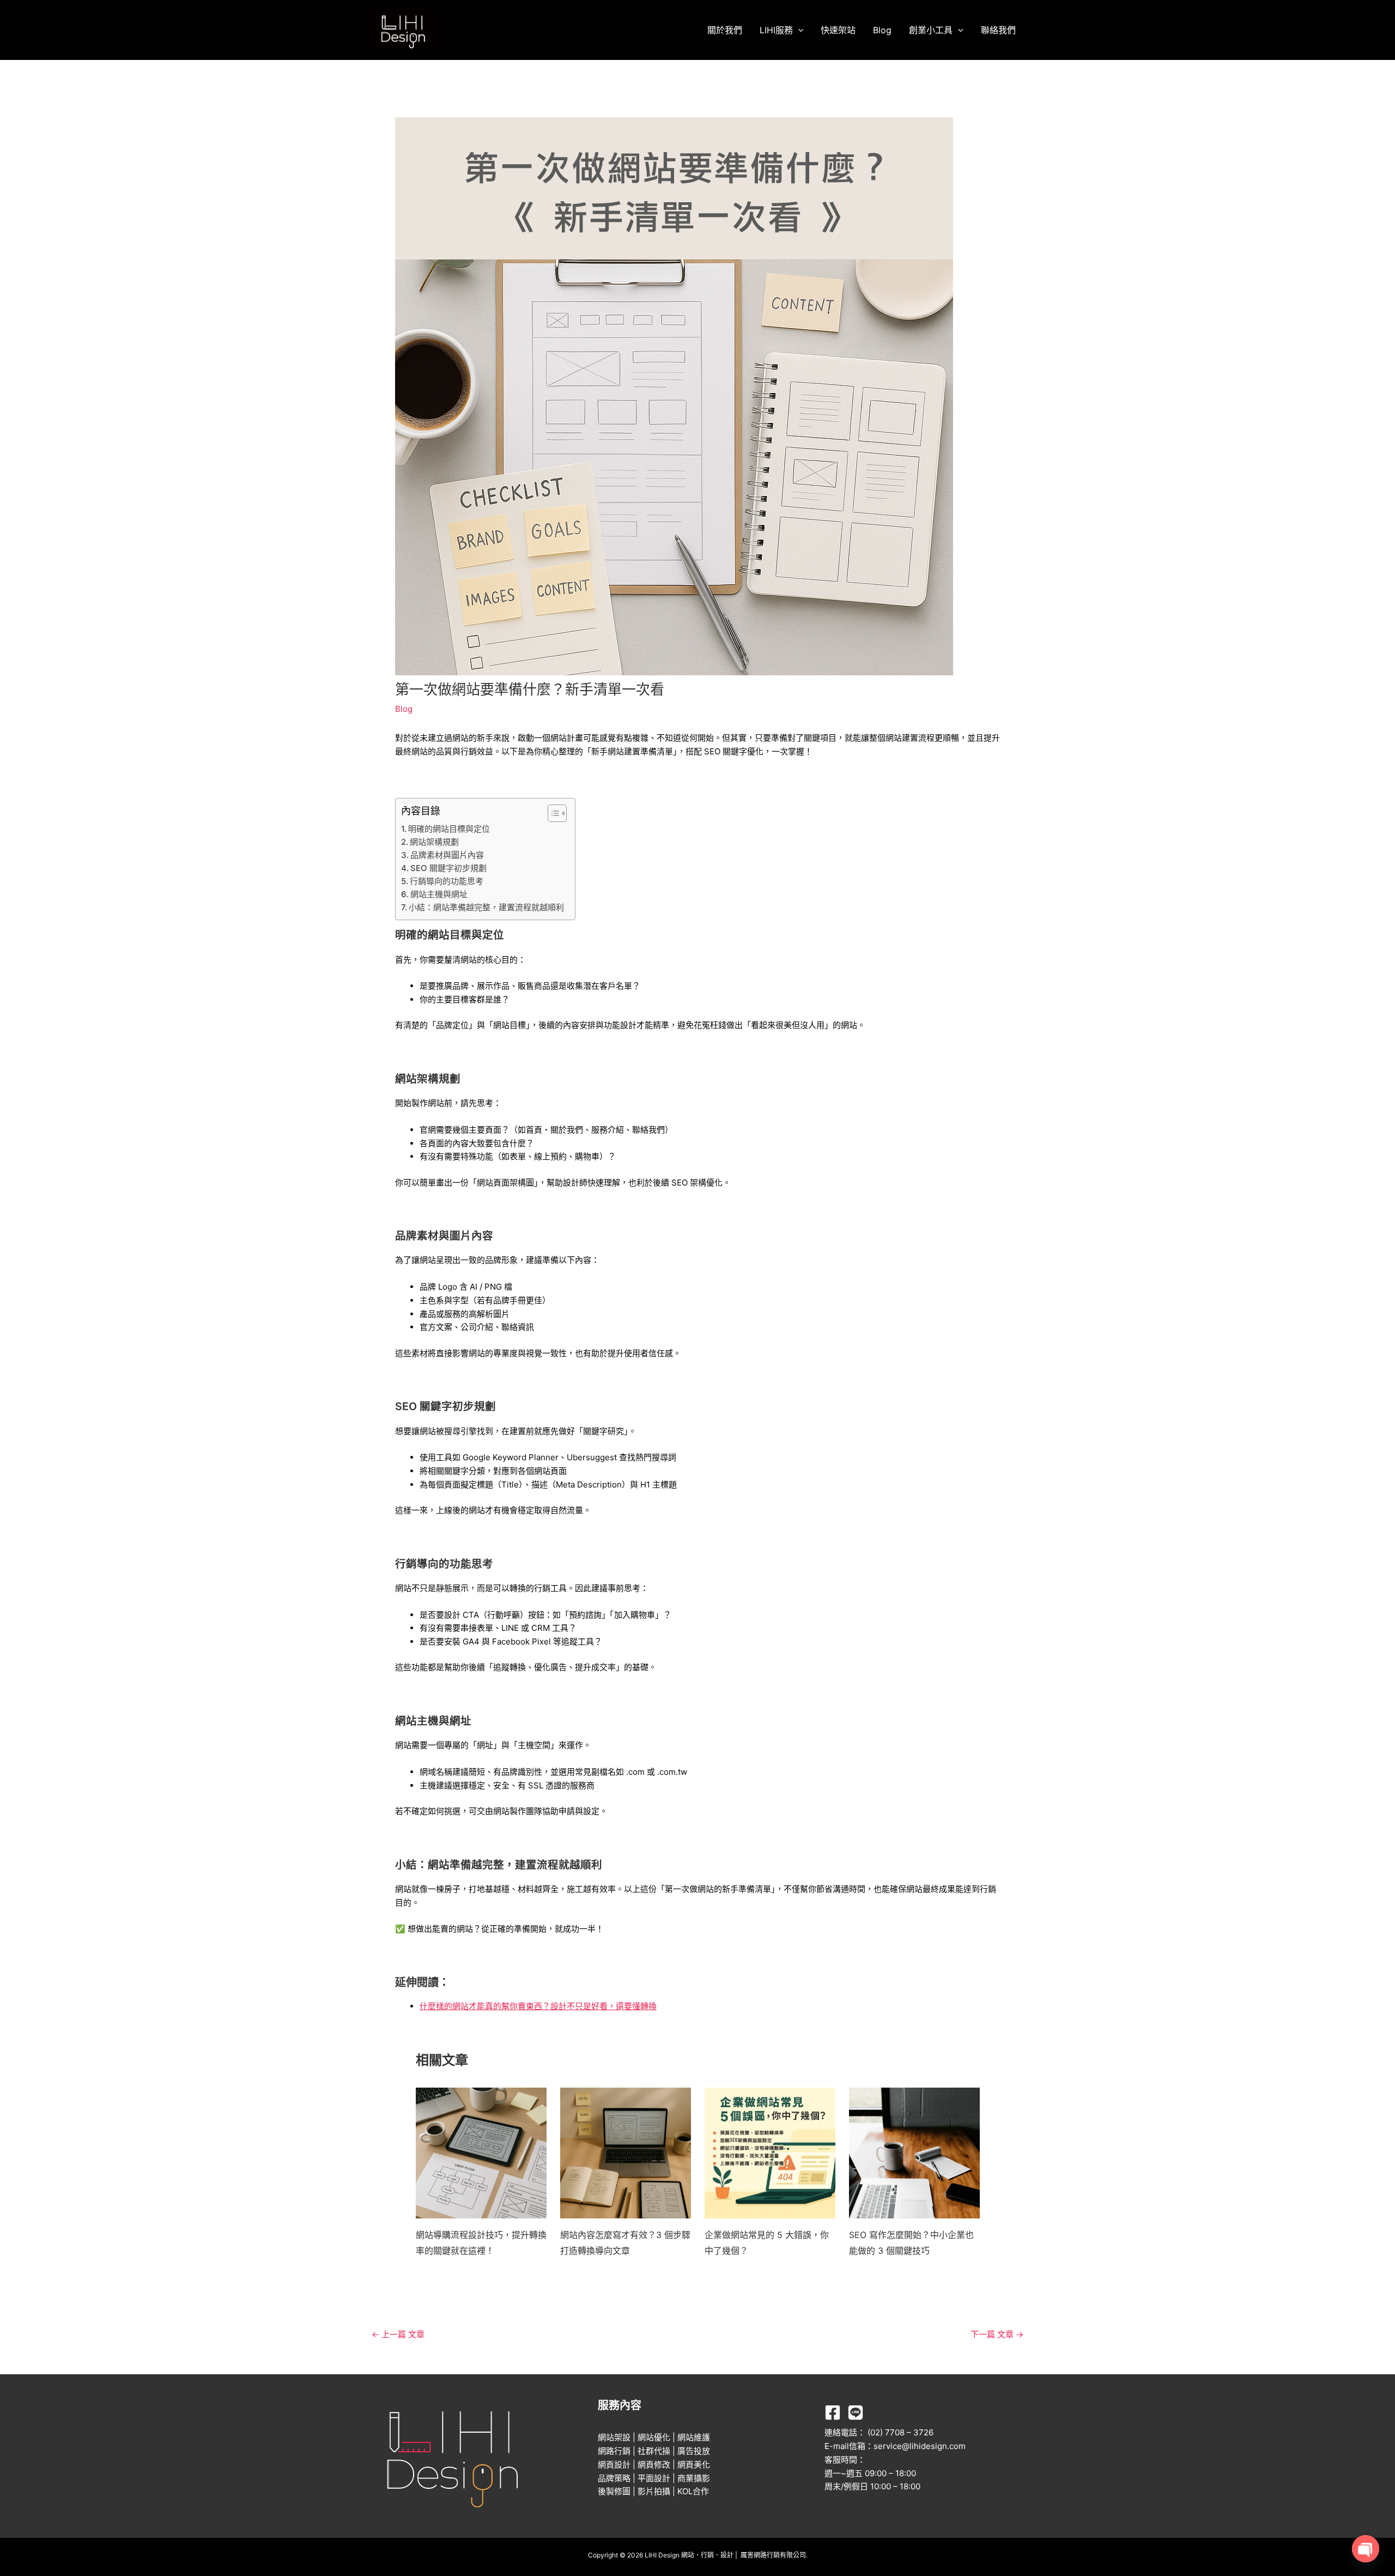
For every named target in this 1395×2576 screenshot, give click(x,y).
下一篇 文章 (997, 2334)
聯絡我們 (998, 30)
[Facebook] (833, 2412)
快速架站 (838, 30)
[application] (798, 30)
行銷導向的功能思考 (447, 881)
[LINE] (856, 2412)
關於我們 (725, 30)
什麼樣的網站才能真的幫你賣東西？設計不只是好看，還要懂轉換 (538, 2006)
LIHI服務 (776, 30)
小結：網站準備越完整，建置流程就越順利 (486, 907)
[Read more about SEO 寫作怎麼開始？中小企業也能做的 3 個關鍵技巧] (914, 2152)
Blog (882, 30)
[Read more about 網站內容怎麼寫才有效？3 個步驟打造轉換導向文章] (626, 2152)
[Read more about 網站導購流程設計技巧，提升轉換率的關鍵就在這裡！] (481, 2152)
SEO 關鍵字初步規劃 (448, 868)
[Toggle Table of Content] (552, 813)
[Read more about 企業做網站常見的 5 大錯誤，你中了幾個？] (770, 2152)
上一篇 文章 (398, 2334)
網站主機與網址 (439, 894)
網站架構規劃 (434, 842)
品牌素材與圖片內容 (447, 855)
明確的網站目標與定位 (449, 829)
